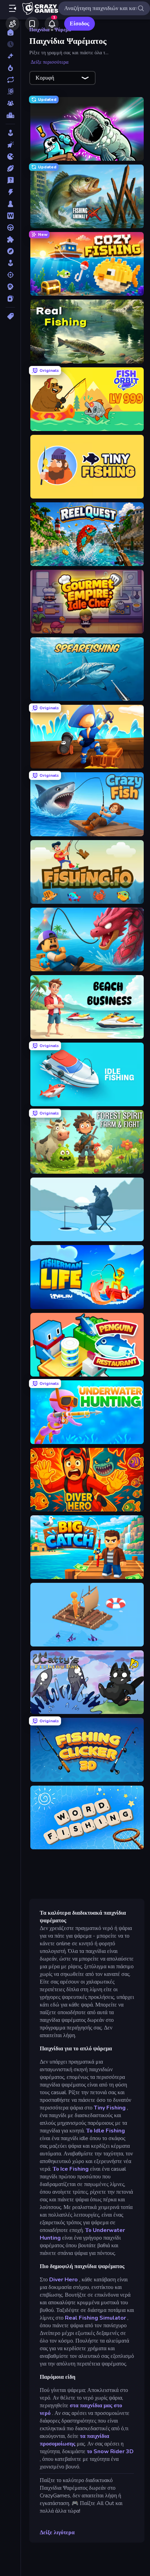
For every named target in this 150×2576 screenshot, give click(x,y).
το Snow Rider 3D (110, 2451)
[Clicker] (10, 145)
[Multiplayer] (10, 103)
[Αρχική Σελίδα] (10, 32)
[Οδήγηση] (10, 228)
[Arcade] (10, 133)
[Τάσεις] (10, 68)
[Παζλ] (10, 239)
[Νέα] (10, 56)
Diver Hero (63, 2280)
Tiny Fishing (110, 2108)
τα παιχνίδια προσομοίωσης (74, 2440)
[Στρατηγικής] (10, 287)
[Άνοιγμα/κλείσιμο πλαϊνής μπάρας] (13, 8)
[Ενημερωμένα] (10, 80)
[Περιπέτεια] (10, 251)
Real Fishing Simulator (95, 2318)
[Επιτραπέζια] (10, 204)
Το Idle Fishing (106, 2131)
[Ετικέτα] (10, 316)
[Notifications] (52, 24)
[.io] (10, 157)
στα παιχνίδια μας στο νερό (81, 2409)
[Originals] (10, 91)
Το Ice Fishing (71, 2169)
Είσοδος (80, 24)
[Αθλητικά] (10, 168)
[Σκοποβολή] (10, 275)
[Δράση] (10, 192)
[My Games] (32, 24)
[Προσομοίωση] (10, 263)
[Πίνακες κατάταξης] (10, 115)
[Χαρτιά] (10, 298)
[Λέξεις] (10, 216)
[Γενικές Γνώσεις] (10, 180)
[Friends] (13, 24)
